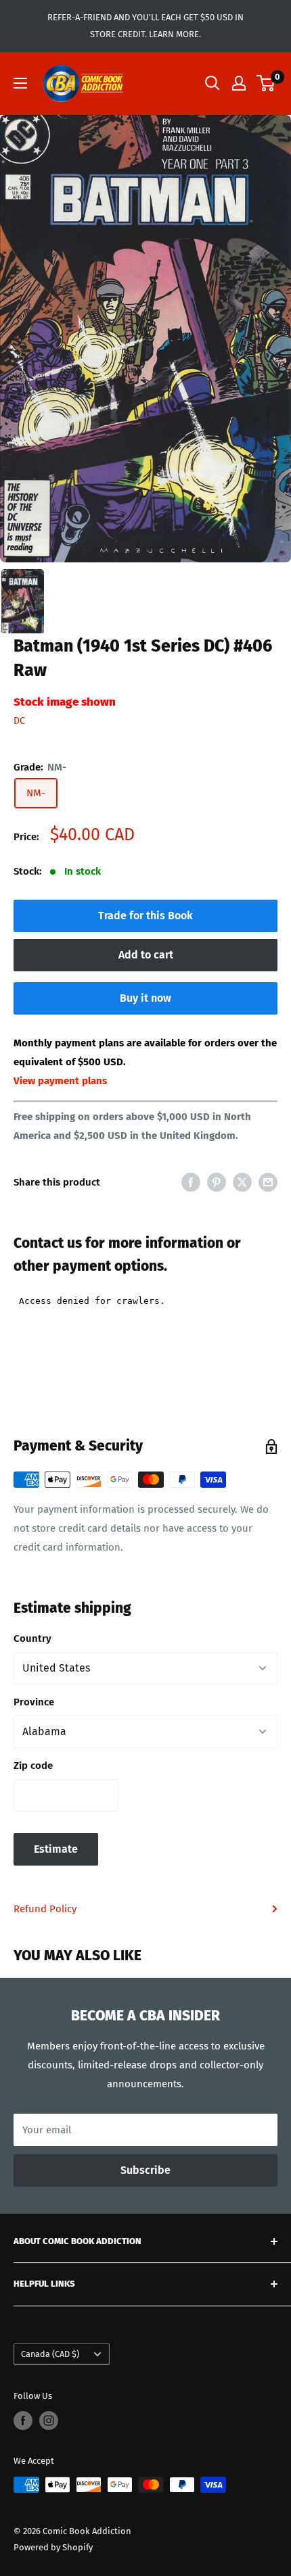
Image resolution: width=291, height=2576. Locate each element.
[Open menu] (20, 83)
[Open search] (212, 83)
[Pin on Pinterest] (217, 1182)
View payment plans (60, 1081)
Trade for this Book (145, 916)
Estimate (56, 1849)
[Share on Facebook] (191, 1182)
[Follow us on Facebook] (23, 2421)
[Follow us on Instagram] (49, 2421)
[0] (266, 83)
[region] (145, 339)
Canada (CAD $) (50, 2354)
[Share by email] (268, 1182)
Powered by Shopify (53, 2547)
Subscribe (145, 2170)
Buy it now (145, 998)
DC (19, 721)
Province (34, 1702)
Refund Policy (45, 1909)
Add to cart (146, 955)
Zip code (33, 1766)
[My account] (239, 83)
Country (32, 1638)
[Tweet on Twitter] (242, 1182)
